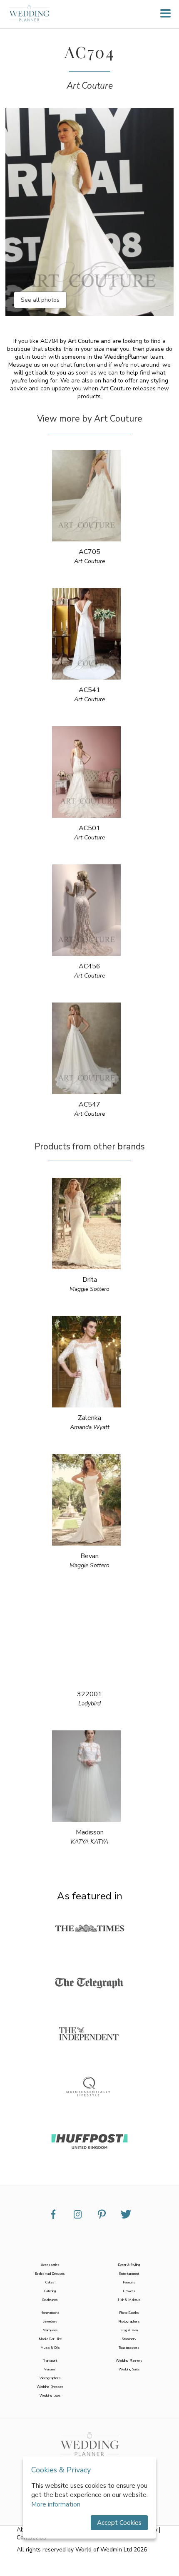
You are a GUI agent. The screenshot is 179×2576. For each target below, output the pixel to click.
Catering (50, 2291)
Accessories (50, 2265)
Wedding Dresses (50, 2387)
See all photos (40, 300)
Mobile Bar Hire (50, 2339)
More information (56, 2504)
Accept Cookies (119, 2523)
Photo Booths (129, 2313)
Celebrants (50, 2300)
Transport (50, 2361)
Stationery (129, 2339)
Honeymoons (50, 2313)
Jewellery (50, 2322)
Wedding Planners (129, 2361)
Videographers (50, 2378)
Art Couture (90, 86)
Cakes (50, 2282)
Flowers (129, 2291)
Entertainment (129, 2274)
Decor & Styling (129, 2265)
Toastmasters (129, 2348)
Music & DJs (50, 2348)
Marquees (50, 2330)
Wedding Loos (50, 2396)
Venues (50, 2369)
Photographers (129, 2322)
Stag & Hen (129, 2330)
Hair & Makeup (129, 2300)
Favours (129, 2282)
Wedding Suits (129, 2369)
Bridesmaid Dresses (50, 2274)
